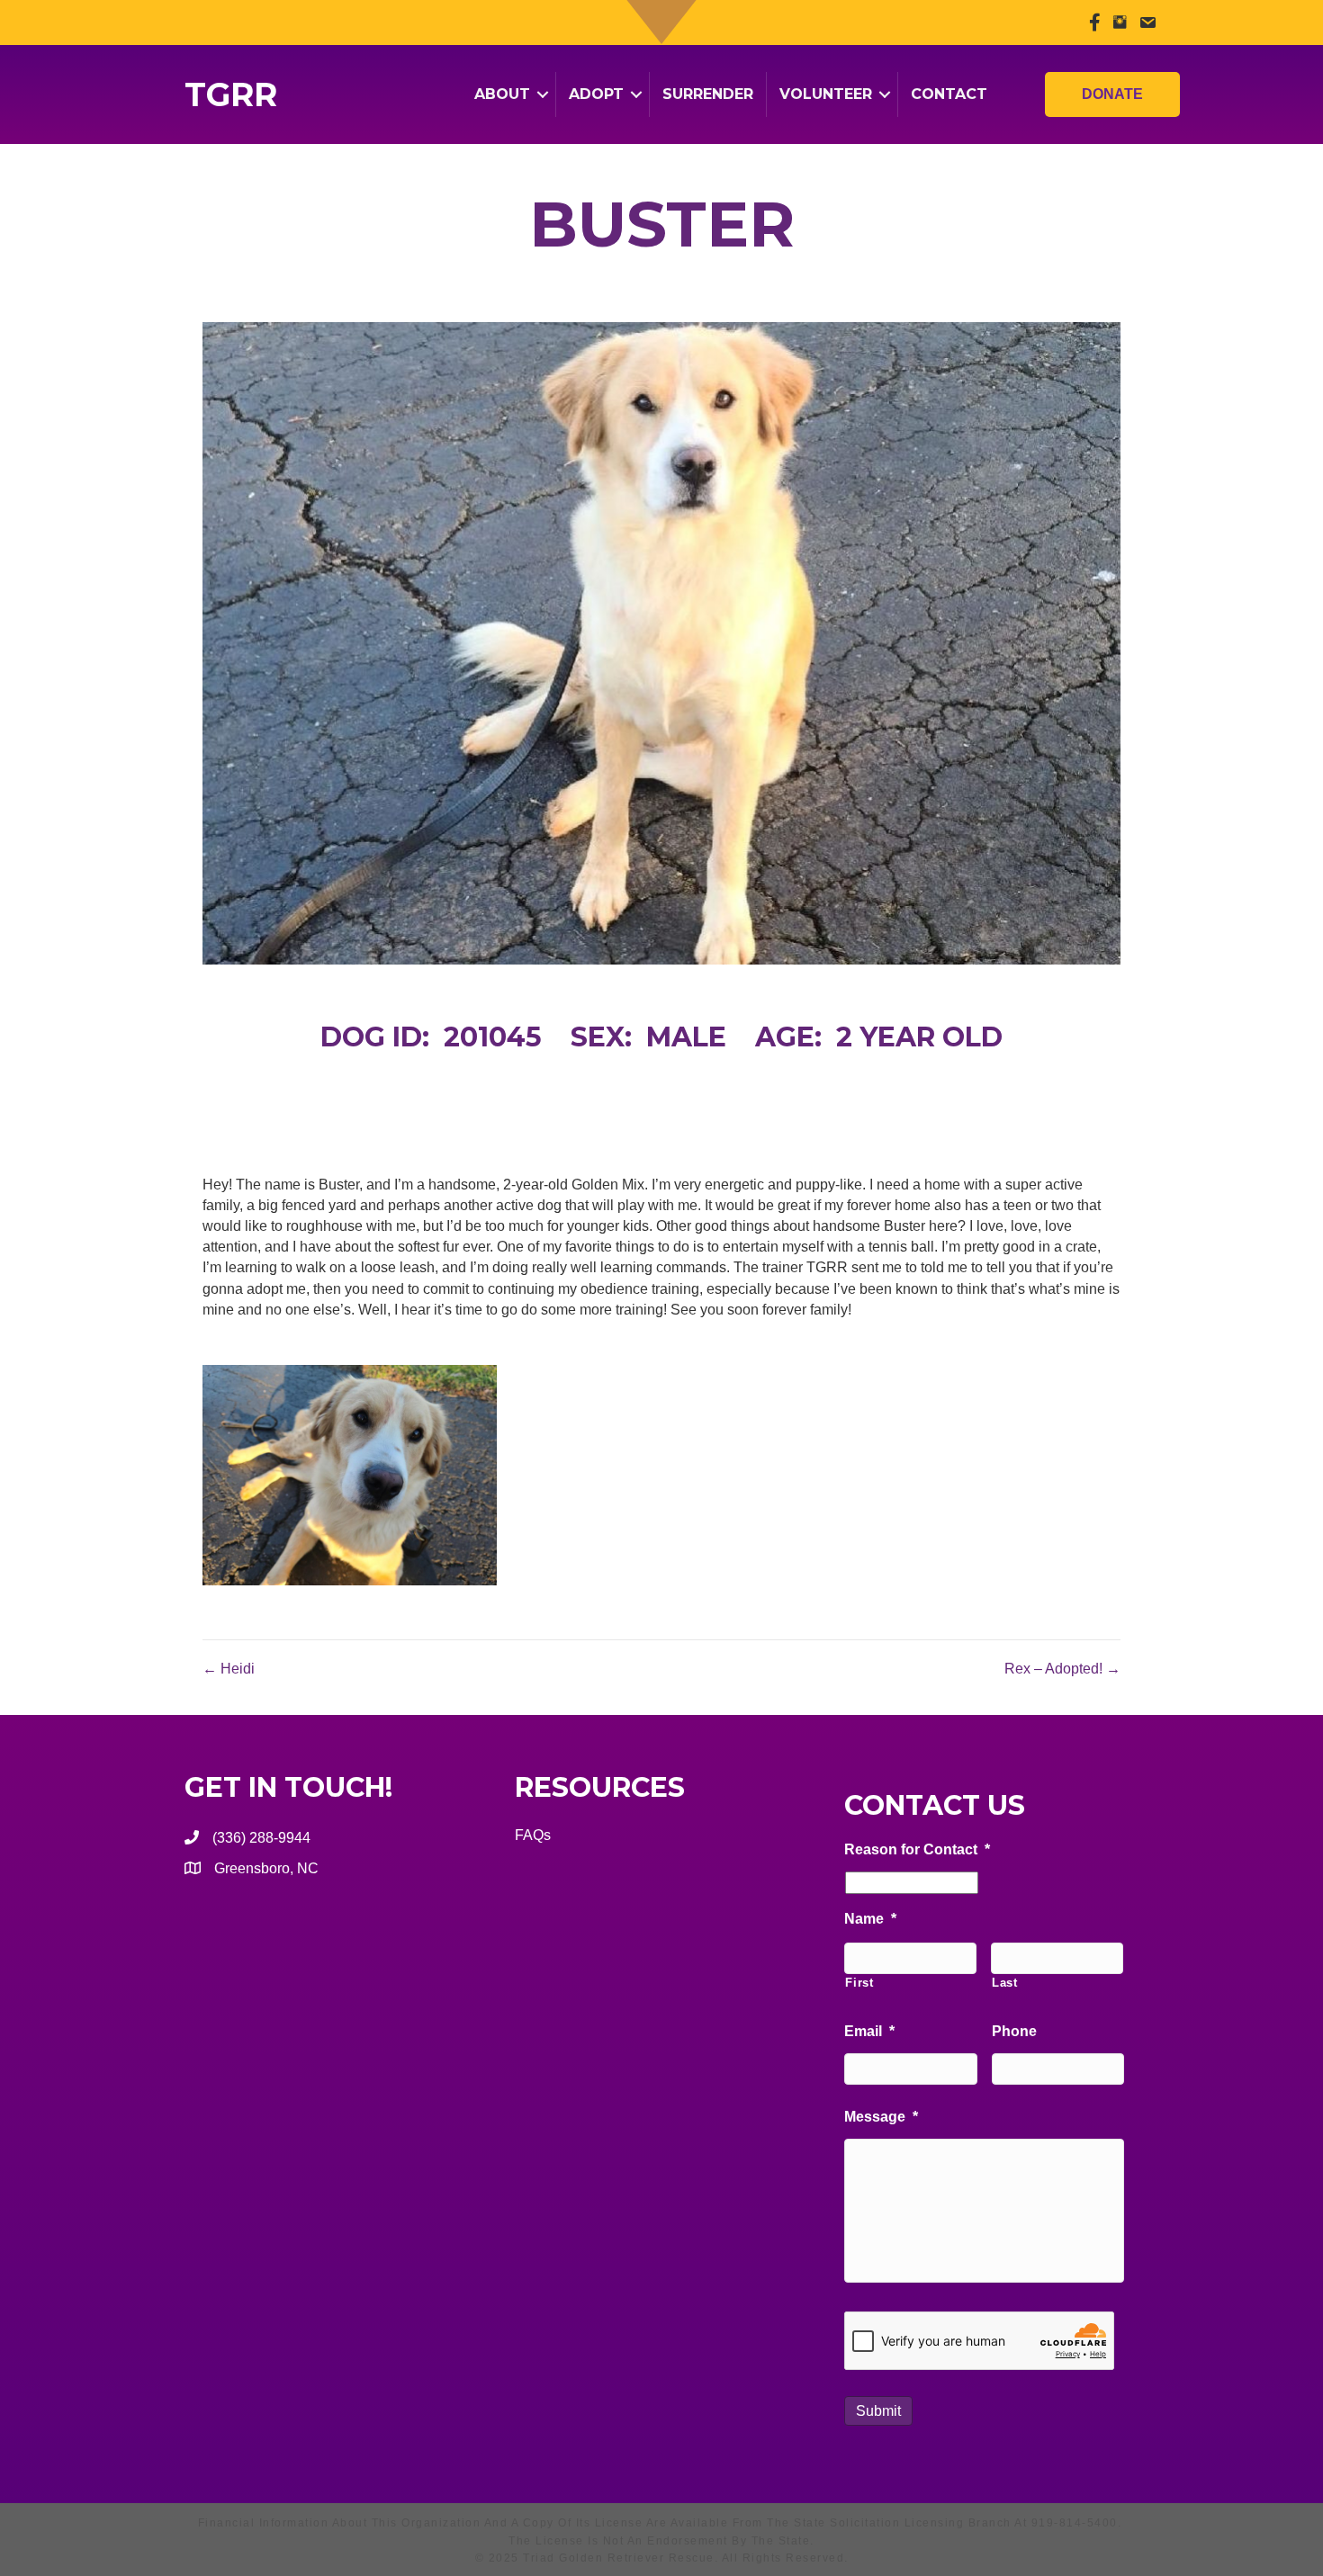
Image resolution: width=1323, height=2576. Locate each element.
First (859, 1983)
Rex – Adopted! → (1062, 1669)
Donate (1112, 94)
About (502, 94)
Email (869, 2031)
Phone (1014, 2031)
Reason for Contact (917, 1849)
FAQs (533, 1835)
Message (881, 2117)
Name (870, 1919)
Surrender (708, 94)
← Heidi (229, 1669)
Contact (949, 94)
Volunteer (826, 94)
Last (1005, 1983)
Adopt (596, 94)
